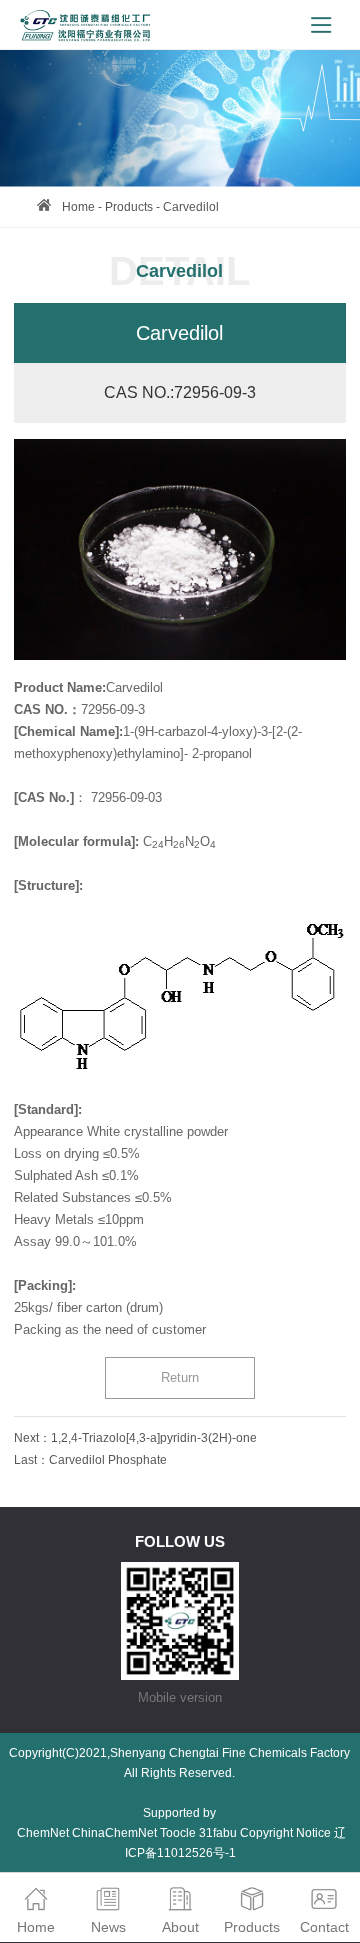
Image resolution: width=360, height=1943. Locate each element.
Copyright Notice (285, 1833)
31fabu (218, 1833)
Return (180, 1377)
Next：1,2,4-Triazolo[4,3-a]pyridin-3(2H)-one (135, 1438)
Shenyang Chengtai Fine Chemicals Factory (230, 1753)
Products (129, 207)
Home (78, 207)
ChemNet (43, 1833)
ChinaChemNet (114, 1833)
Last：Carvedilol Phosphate (90, 1460)
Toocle (178, 1833)
